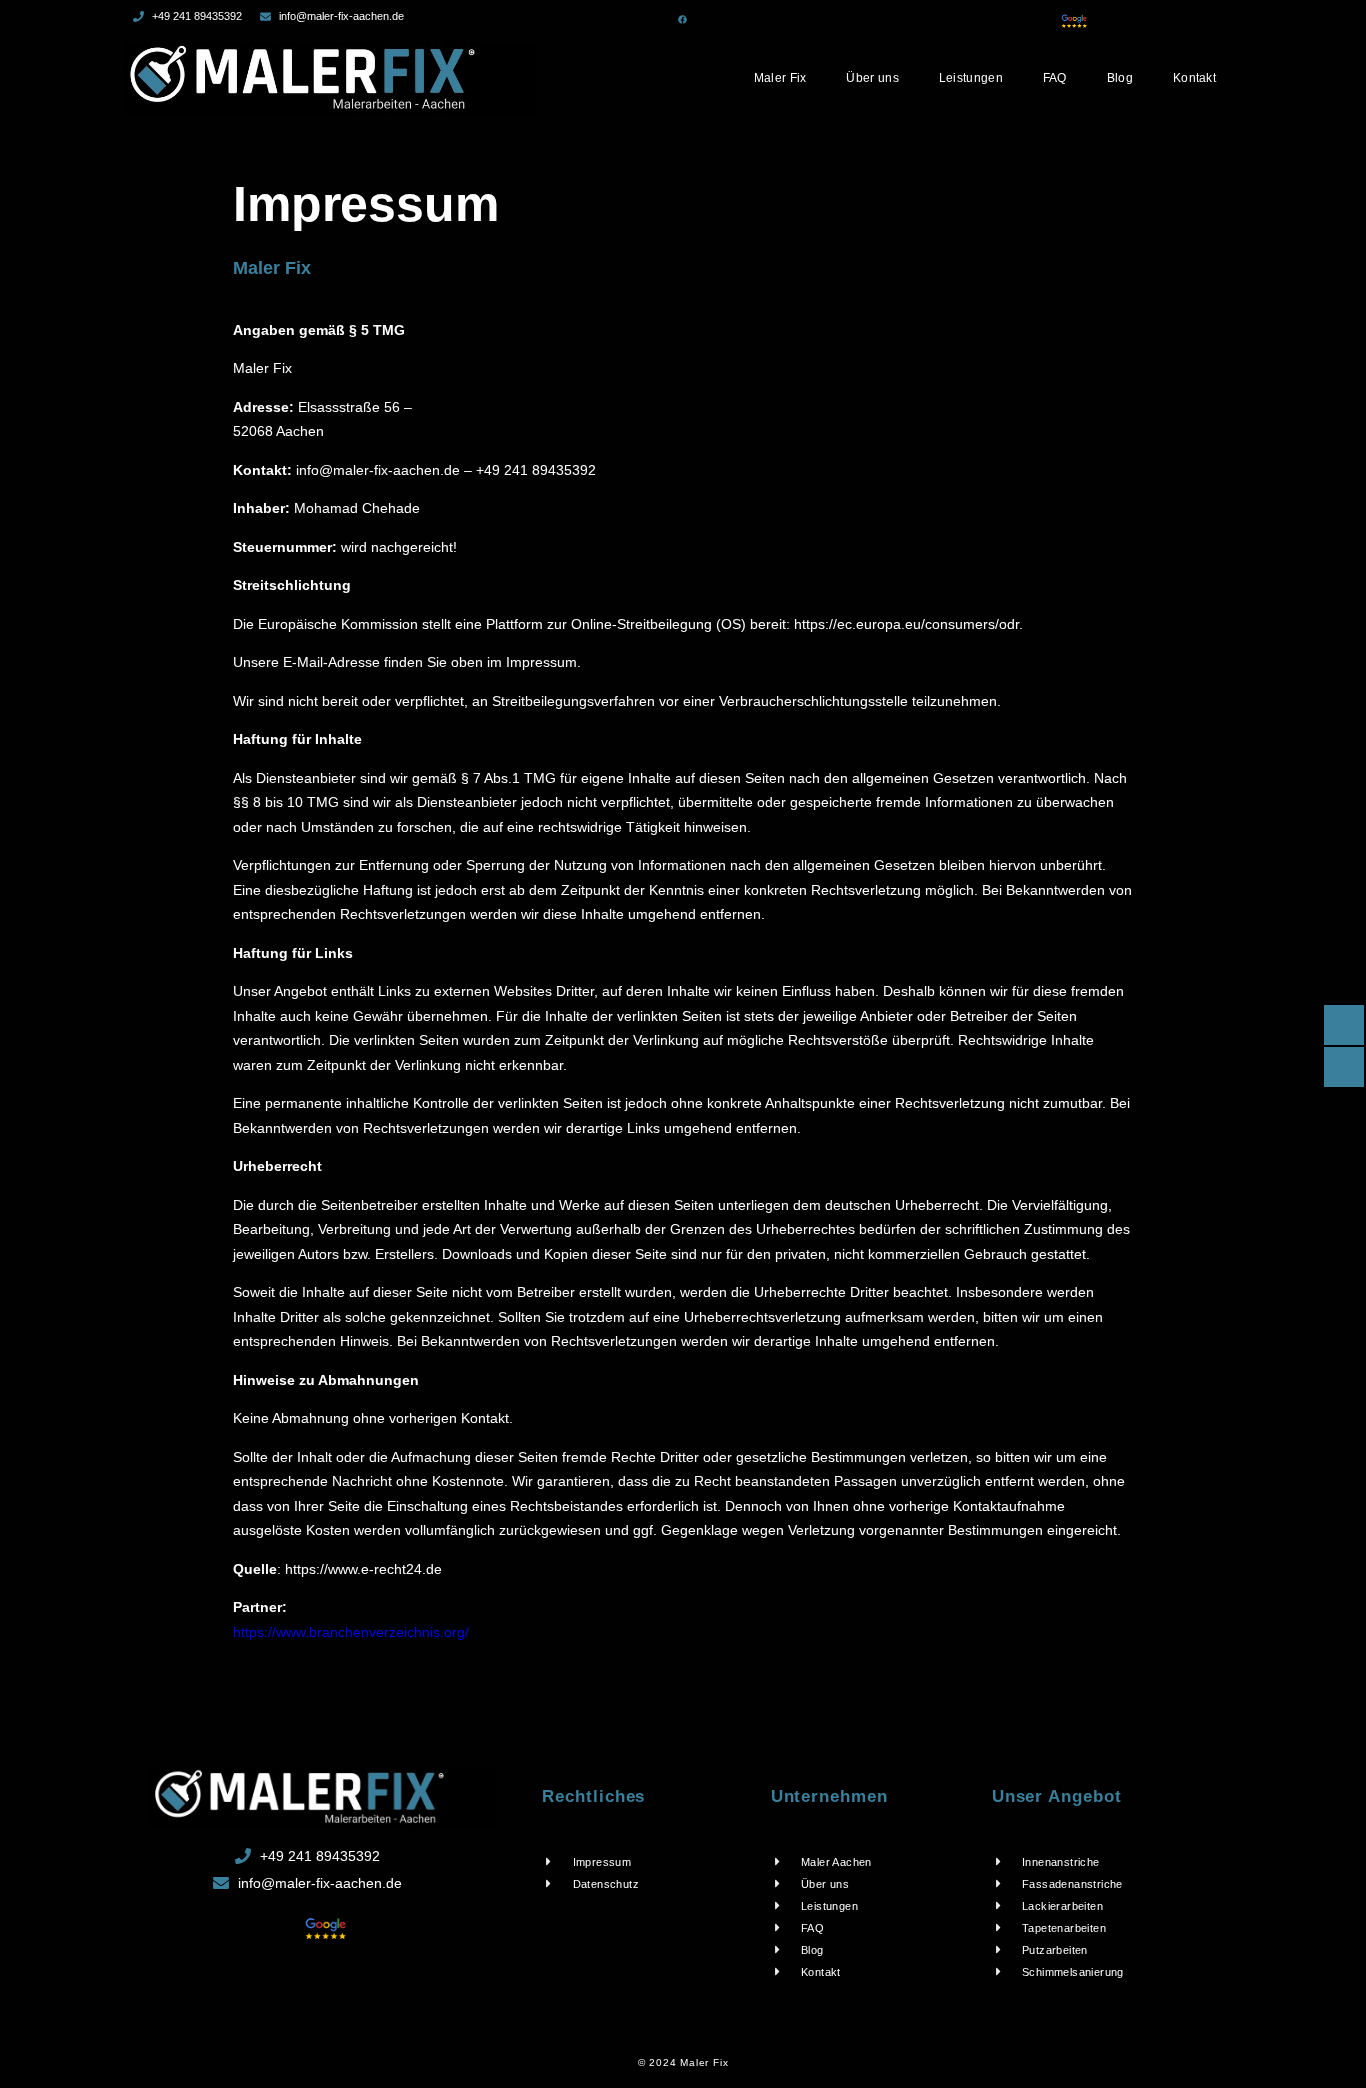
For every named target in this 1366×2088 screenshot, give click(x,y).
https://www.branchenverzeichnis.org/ (351, 1632)
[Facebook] (683, 19)
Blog (1120, 78)
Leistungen (971, 78)
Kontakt (1194, 78)
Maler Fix (780, 78)
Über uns (872, 78)
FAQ (1055, 78)
